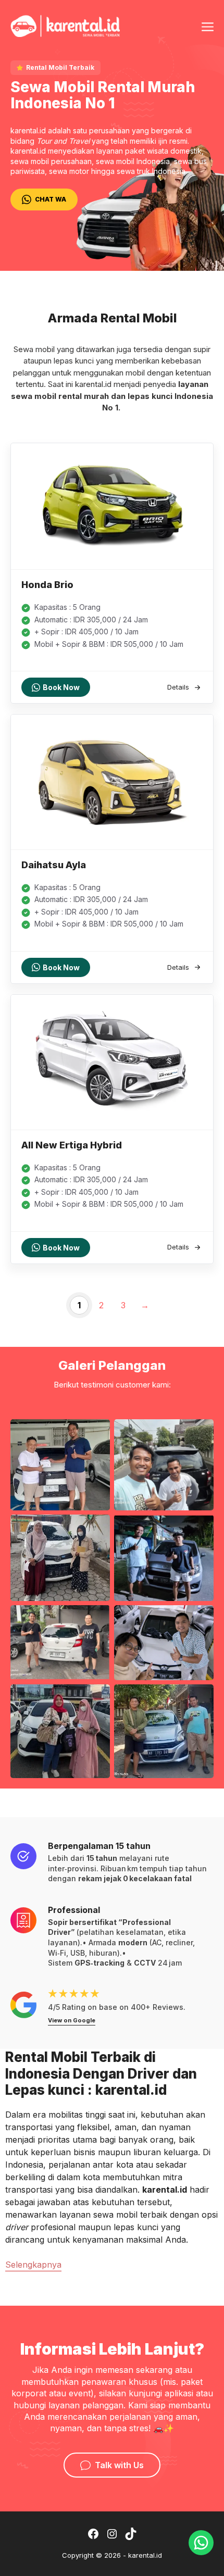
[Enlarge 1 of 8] (96, 1433)
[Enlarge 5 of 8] (96, 1619)
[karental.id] (65, 24)
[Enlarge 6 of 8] (200, 1619)
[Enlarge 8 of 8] (200, 1698)
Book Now (61, 687)
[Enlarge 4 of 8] (200, 1528)
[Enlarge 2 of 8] (200, 1433)
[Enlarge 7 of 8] (96, 1698)
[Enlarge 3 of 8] (96, 1528)
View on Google (72, 2020)
